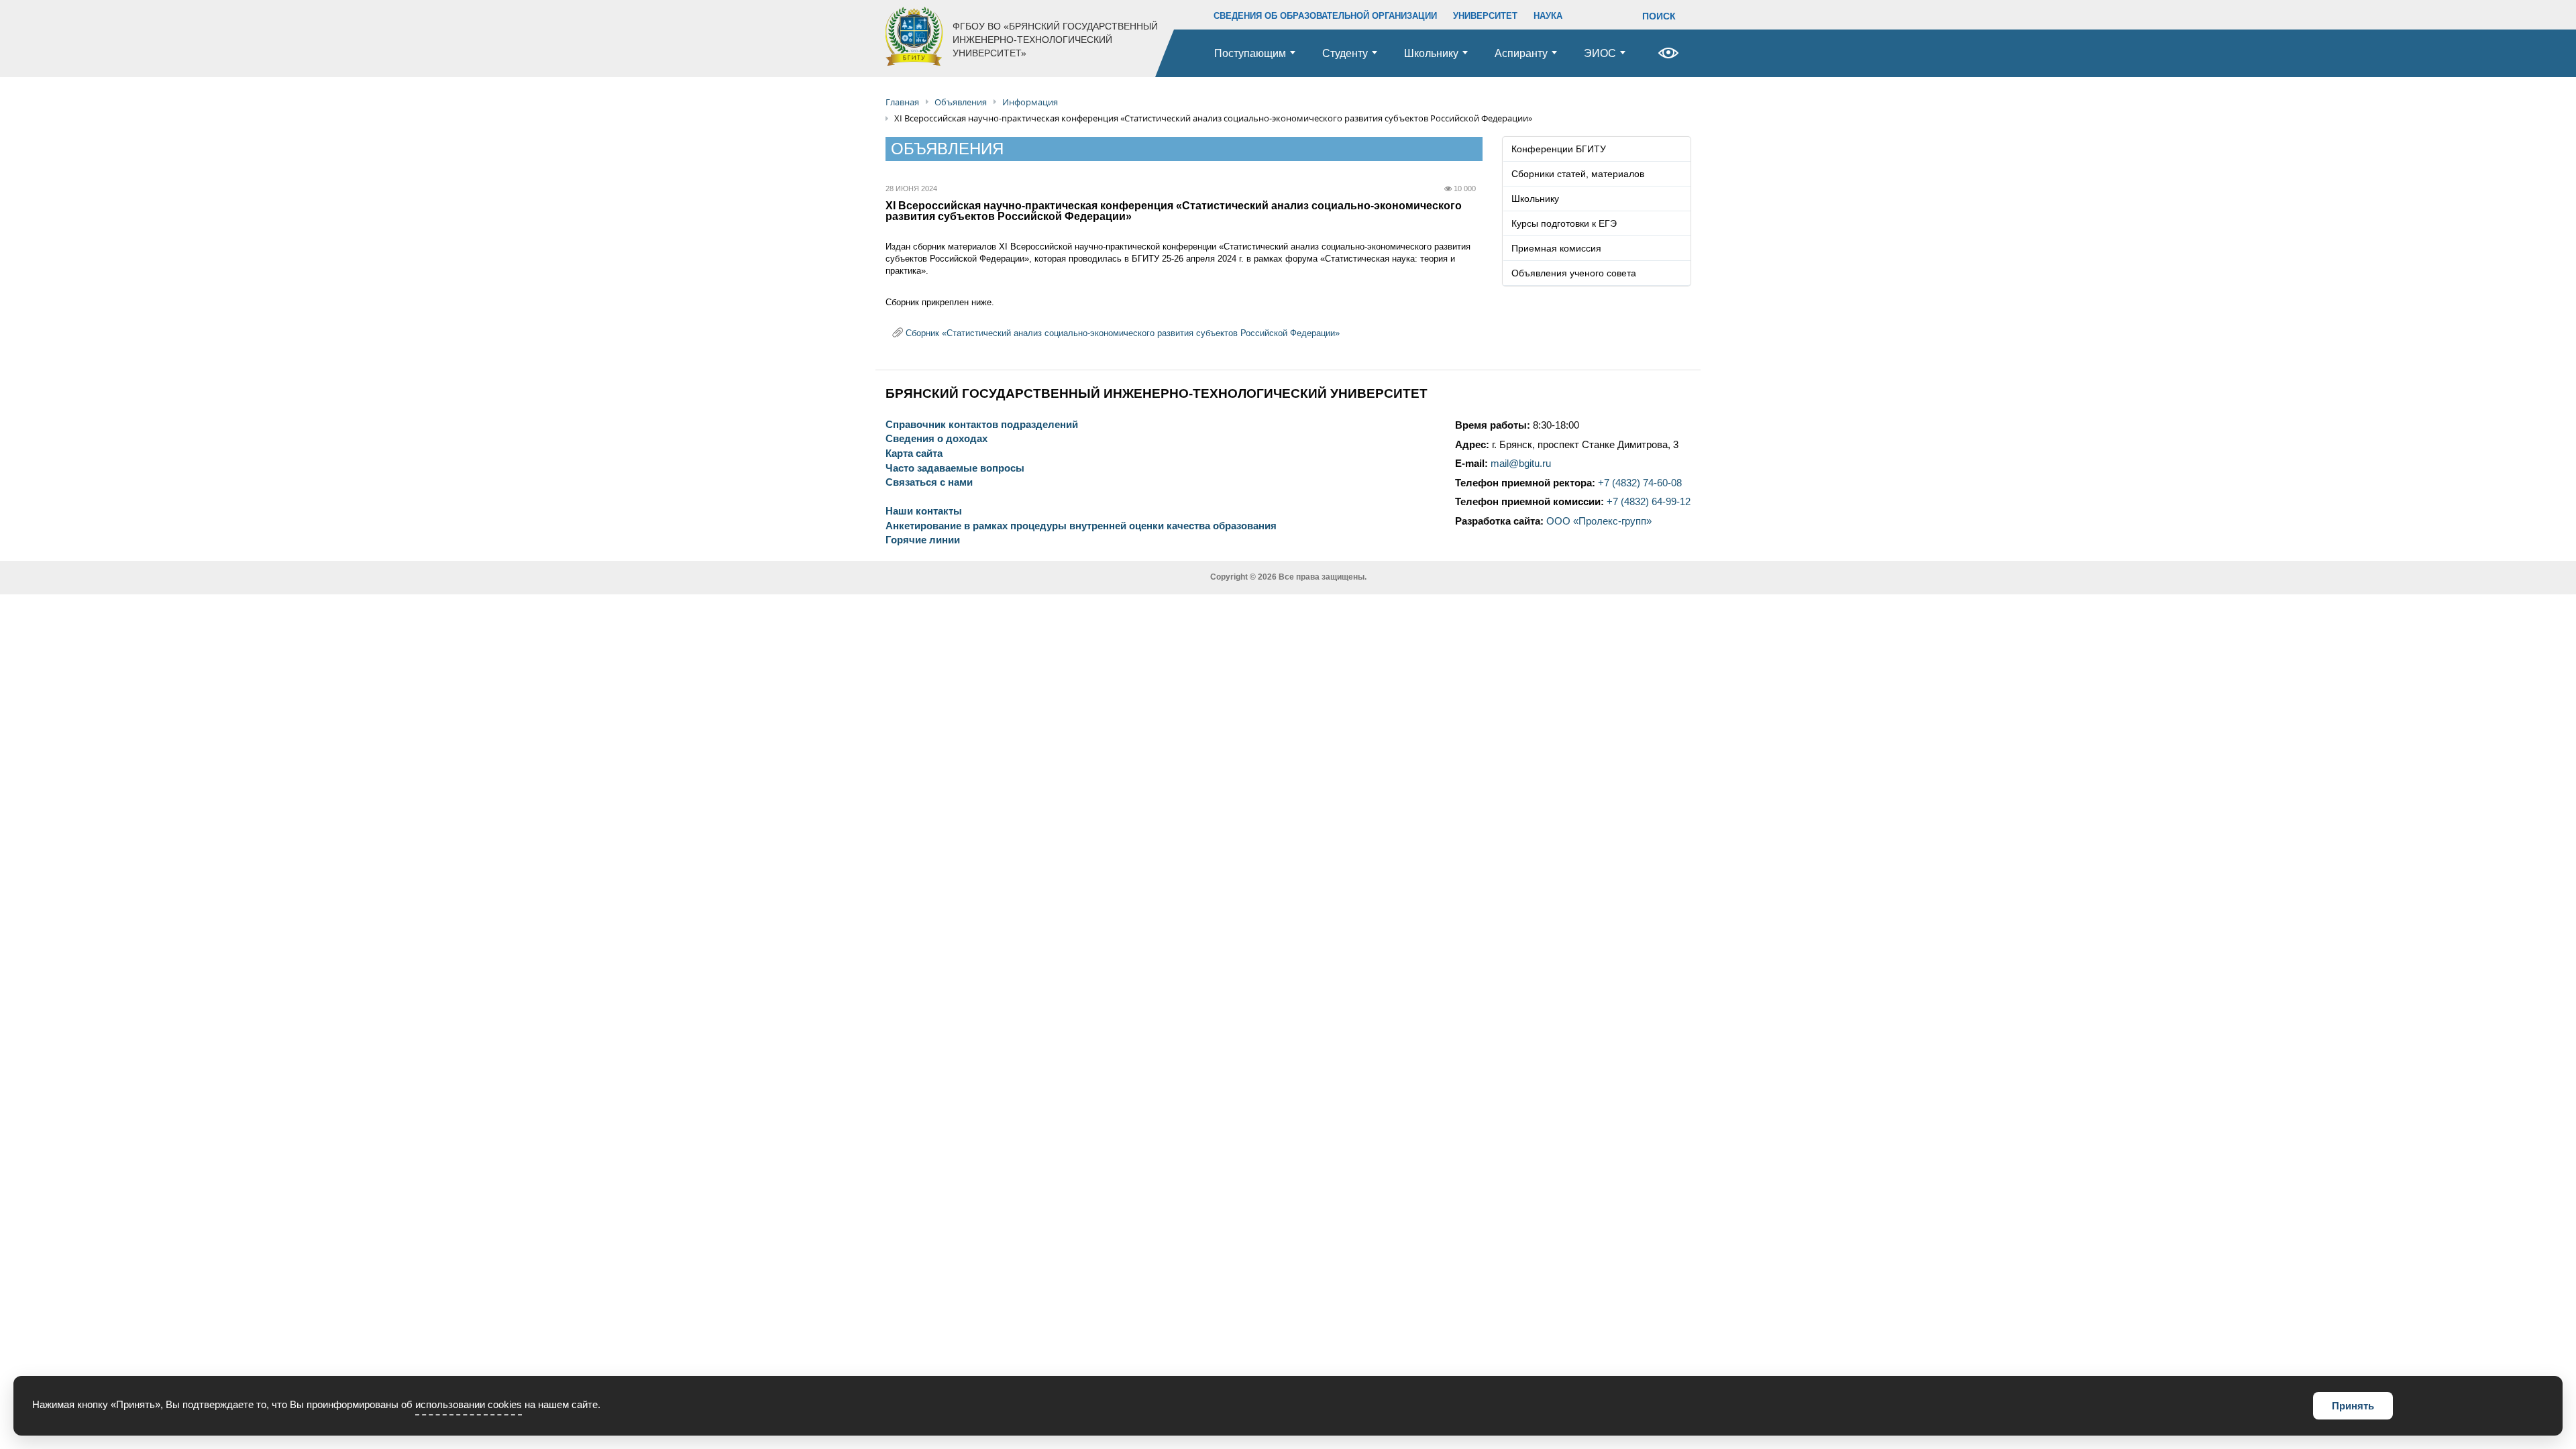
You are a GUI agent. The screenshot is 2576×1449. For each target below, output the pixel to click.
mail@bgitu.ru (1521, 464)
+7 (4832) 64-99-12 (1649, 502)
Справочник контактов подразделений (982, 425)
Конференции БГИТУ (1559, 149)
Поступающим (1250, 53)
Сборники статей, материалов (1578, 174)
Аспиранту (1521, 53)
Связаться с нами (929, 483)
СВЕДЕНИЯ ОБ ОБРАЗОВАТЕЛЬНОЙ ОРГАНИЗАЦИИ (1325, 16)
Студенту (1345, 53)
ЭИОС (1600, 53)
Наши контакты (924, 512)
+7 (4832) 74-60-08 (1640, 483)
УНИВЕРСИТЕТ (1485, 16)
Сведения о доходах (936, 439)
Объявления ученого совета (1574, 273)
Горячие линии (923, 540)
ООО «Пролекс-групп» (1599, 521)
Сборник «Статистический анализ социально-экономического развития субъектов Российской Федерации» (1123, 333)
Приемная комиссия (1556, 248)
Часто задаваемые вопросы (955, 469)
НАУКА (1548, 16)
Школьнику (1431, 53)
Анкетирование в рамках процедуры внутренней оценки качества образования (1081, 526)
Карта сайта (914, 454)
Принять (2353, 1406)
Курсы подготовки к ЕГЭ (1564, 223)
